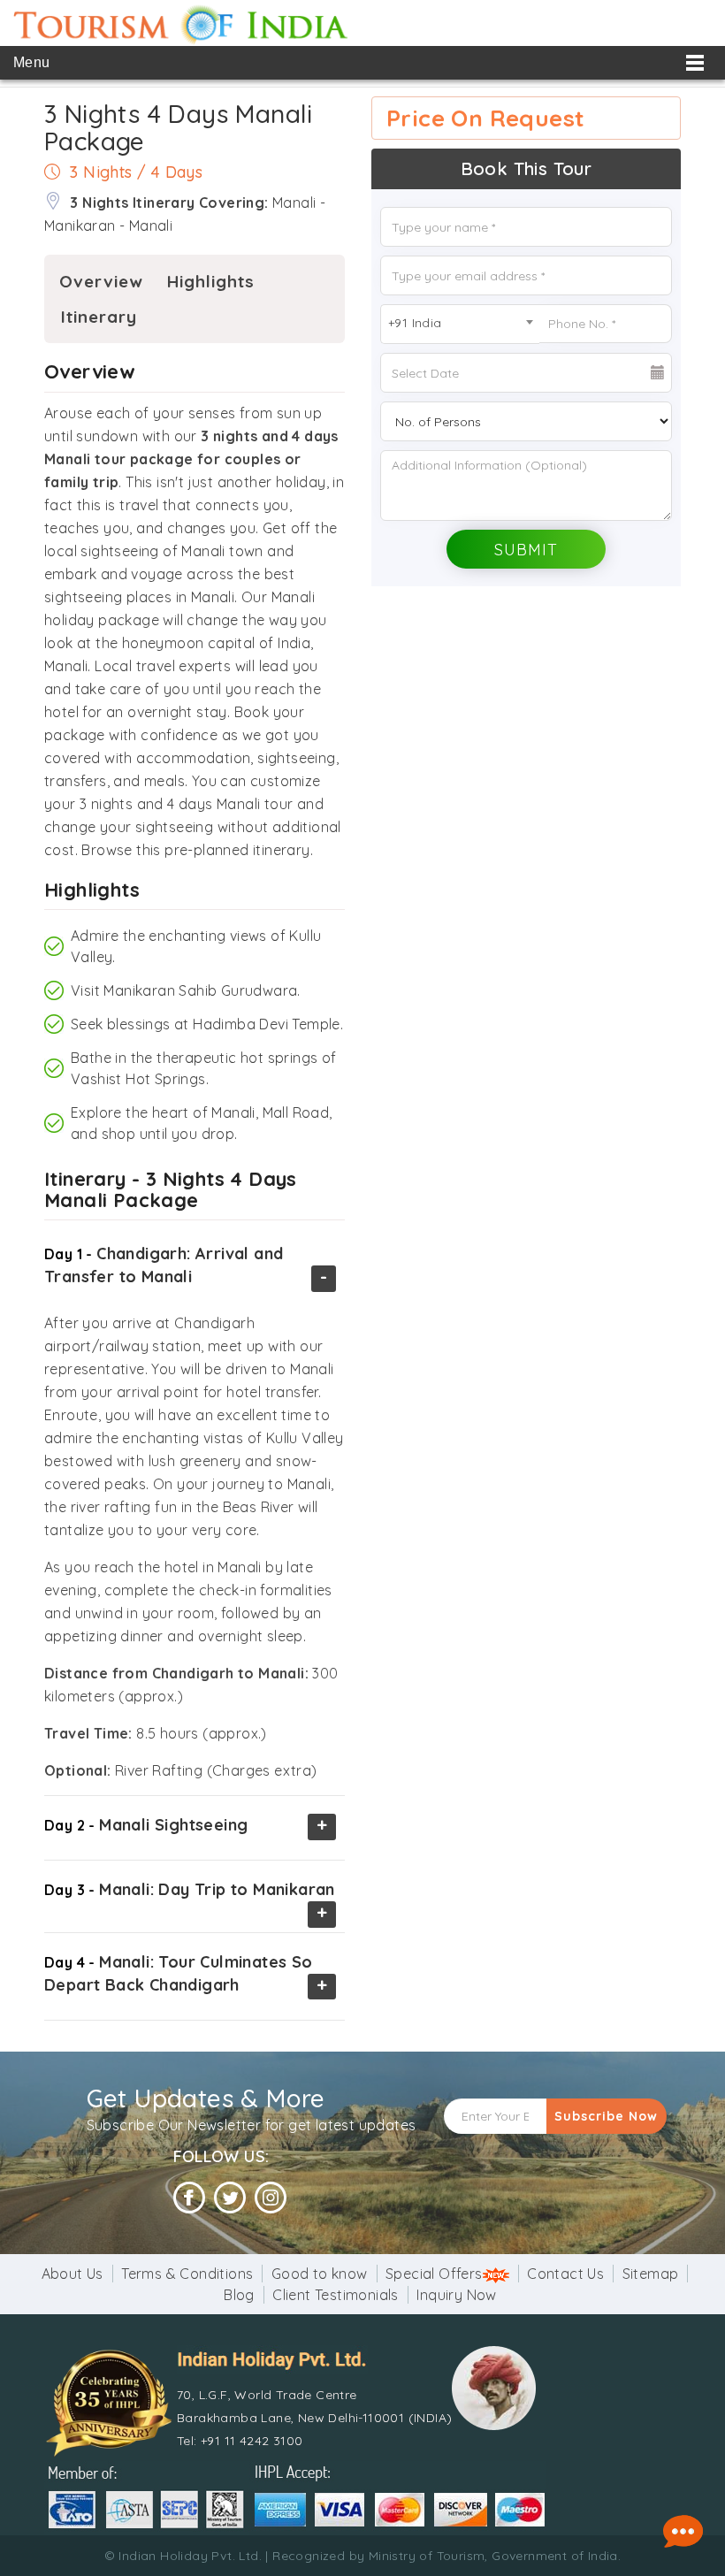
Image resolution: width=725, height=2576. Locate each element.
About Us (72, 2274)
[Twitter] (230, 2198)
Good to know (320, 2274)
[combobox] (460, 324)
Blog (239, 2295)
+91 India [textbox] (415, 323)
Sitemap (651, 2274)
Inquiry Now (456, 2295)
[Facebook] (189, 2198)
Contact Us (565, 2274)
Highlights (211, 281)
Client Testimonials (336, 2295)
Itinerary (99, 317)
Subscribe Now (606, 2116)
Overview (101, 281)
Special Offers (434, 2274)
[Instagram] (271, 2198)
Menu (32, 62)
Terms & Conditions (187, 2274)
